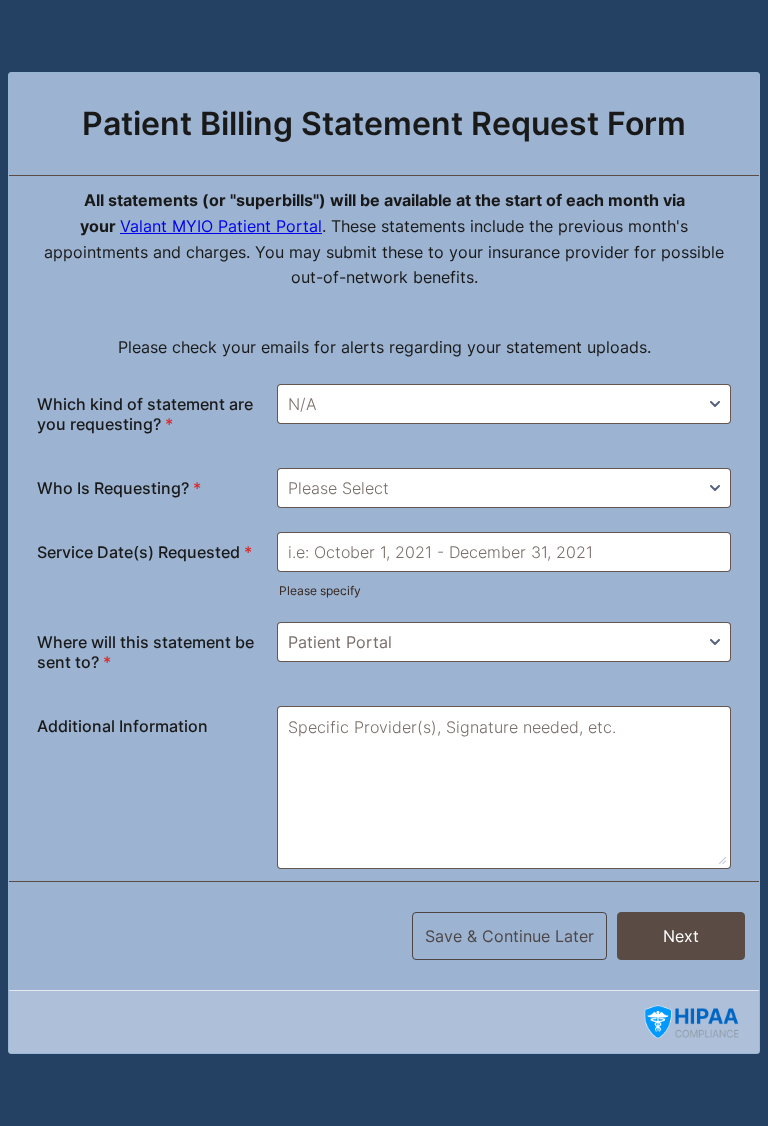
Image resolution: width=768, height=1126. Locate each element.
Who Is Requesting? (119, 488)
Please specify (320, 590)
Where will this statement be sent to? (145, 652)
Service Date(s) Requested (144, 552)
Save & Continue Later (509, 936)
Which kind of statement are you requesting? (145, 414)
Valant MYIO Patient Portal (221, 226)
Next (681, 936)
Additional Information (122, 726)
